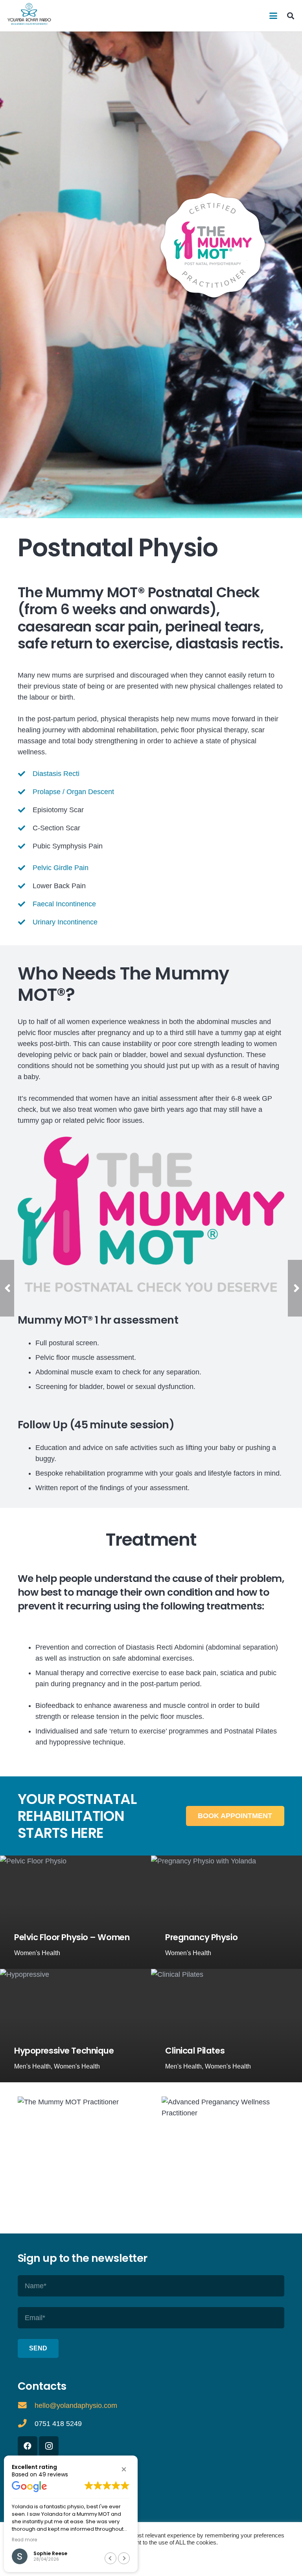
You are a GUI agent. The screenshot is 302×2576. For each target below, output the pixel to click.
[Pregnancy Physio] (226, 1912)
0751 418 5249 (58, 2424)
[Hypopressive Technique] (75, 2026)
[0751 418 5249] (26, 2424)
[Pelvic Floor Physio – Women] (75, 1912)
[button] (273, 16)
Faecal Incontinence (64, 904)
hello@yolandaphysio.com (76, 2406)
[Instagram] (49, 2446)
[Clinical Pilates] (226, 2026)
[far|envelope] (26, 2406)
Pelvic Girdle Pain (61, 868)
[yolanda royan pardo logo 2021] (29, 14)
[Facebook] (28, 2446)
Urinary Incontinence (65, 922)
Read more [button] (24, 2540)
